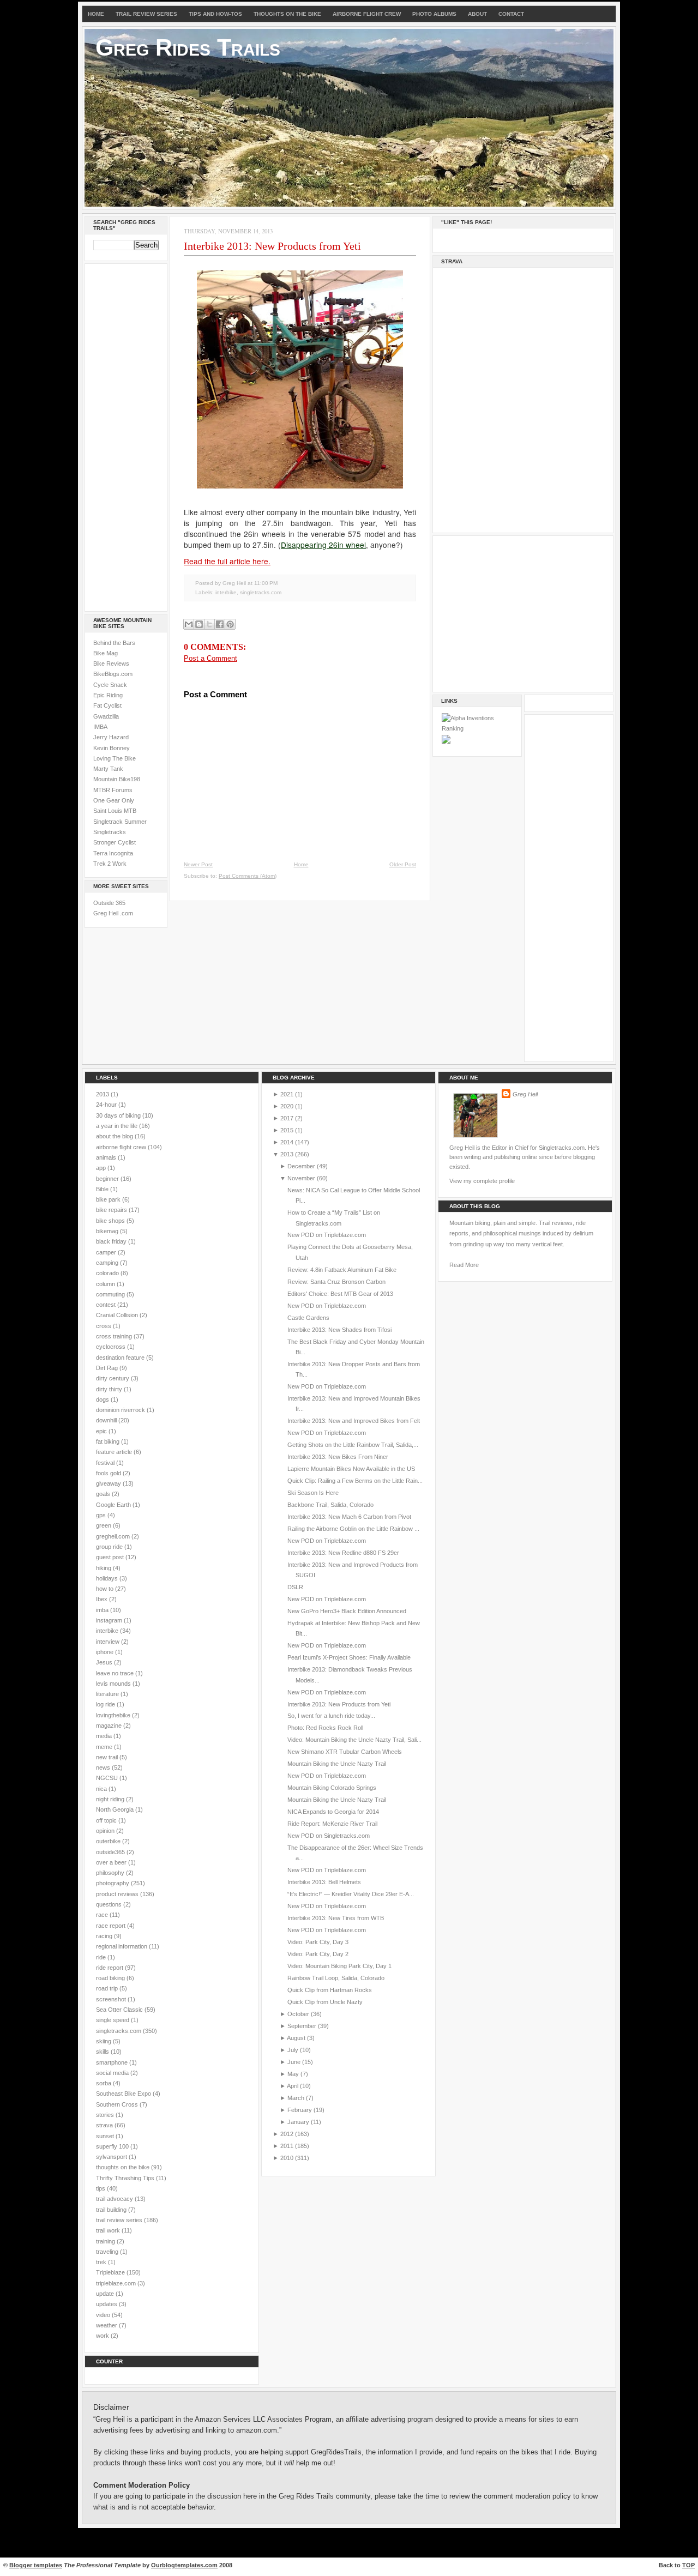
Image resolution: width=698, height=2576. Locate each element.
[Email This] (189, 624)
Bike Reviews (111, 663)
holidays (108, 1578)
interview (109, 1642)
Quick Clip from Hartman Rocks (330, 1990)
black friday (112, 1241)
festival (106, 1463)
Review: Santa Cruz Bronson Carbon (336, 1282)
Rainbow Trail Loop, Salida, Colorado (336, 1978)
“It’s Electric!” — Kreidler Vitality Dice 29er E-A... (351, 1894)
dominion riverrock (121, 1410)
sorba (104, 2083)
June (294, 2062)
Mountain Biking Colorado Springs (332, 1788)
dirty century (113, 1378)
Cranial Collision (118, 1315)
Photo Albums (434, 14)
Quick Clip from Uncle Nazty (325, 2002)
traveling (108, 2252)
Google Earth (114, 1505)
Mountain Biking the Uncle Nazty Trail (337, 1764)
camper (107, 1252)
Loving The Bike (115, 758)
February (300, 2110)
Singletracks (110, 832)
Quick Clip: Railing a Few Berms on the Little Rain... (355, 1481)
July (293, 2050)
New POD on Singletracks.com (329, 1836)
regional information (122, 1946)
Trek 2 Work (110, 864)
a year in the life (118, 1126)
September (302, 2026)
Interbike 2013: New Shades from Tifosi (339, 1330)
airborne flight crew (122, 1147)
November (301, 1178)
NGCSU (108, 1778)
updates (107, 2304)
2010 (287, 2158)
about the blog (115, 1136)
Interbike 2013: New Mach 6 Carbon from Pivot (349, 1517)
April (293, 2086)
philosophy (111, 1873)
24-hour (107, 1105)
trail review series (120, 2220)
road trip (108, 1988)
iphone (106, 1652)
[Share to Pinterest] (230, 624)
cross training (115, 1336)
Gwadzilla (106, 716)
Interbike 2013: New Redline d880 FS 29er (343, 1553)
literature (108, 1694)
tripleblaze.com (117, 2283)
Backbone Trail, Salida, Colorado (330, 1505)
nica (102, 1789)
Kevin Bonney (112, 748)
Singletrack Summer (120, 822)
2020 (287, 1106)
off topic (107, 1820)
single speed (113, 2020)
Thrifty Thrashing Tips (126, 2178)
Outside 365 (109, 903)
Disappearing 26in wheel (323, 545)
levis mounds (114, 1684)
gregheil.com (114, 1536)
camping (108, 1263)
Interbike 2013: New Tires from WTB (336, 1918)
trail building (112, 2210)
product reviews (118, 1894)
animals (107, 1157)
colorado (108, 1273)
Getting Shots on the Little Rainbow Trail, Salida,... (353, 1445)
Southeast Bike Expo (124, 2094)
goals (104, 1494)
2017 (287, 1118)
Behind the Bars (114, 643)
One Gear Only (114, 800)
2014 (287, 1142)
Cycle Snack (110, 685)
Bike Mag (106, 653)
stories (106, 2115)
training (106, 2241)
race (103, 1915)
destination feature (121, 1358)
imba (103, 1610)
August (296, 2038)
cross (104, 1326)
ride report (110, 1968)
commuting (111, 1294)
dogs (103, 1399)
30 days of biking (119, 1115)
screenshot (112, 1999)
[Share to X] (209, 624)
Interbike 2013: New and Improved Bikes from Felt (354, 1421)
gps (102, 1515)
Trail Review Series (146, 14)
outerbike (109, 1841)
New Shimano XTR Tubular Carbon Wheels (345, 1752)
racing (105, 1936)
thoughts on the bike (124, 2167)
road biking (111, 1978)
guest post (111, 1557)
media (105, 1736)
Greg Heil (525, 1094)
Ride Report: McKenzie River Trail (332, 1824)
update (106, 2294)
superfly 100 (113, 2146)
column (106, 1284)
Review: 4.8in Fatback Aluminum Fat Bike (342, 1270)
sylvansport (112, 2157)
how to (106, 1589)
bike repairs (112, 1210)
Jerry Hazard (111, 737)
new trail (108, 1757)
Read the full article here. (227, 561)
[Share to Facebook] (220, 624)
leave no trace (116, 1673)
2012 (287, 2134)
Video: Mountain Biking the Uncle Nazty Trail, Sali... (354, 1740)
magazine (110, 1726)
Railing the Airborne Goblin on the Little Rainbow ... (353, 1529)
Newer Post (198, 864)
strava (105, 2125)
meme (105, 1747)
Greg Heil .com (113, 913)
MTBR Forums (113, 790)
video (104, 2315)
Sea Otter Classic (120, 2010)
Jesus (105, 1662)
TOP (688, 2565)
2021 (287, 1094)
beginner (108, 1179)
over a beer (112, 1862)
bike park (109, 1199)
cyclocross (112, 1347)
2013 (103, 1094)
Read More (464, 1265)
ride (102, 1957)
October (298, 2014)
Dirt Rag (108, 1368)
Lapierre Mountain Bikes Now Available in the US (351, 1469)
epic (102, 1431)
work (103, 2336)
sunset (106, 2136)
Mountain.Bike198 (117, 779)
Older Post (403, 864)
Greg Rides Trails (188, 47)
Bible (103, 1189)
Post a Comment (210, 658)
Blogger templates (36, 2565)
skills (103, 2052)
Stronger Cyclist (115, 842)
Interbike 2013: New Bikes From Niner (338, 1457)
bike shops (111, 1221)
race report (112, 1926)
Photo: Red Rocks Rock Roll (325, 1728)
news (104, 1767)
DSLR (295, 1587)
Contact (511, 14)
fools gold (109, 1473)
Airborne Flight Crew (367, 14)
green (104, 1525)
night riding (111, 1799)
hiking (104, 1568)
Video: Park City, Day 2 (318, 1954)
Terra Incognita (113, 853)
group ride (110, 1547)
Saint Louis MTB (115, 811)
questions (110, 1904)
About (477, 14)
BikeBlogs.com (113, 674)
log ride (106, 1704)
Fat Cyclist (107, 705)
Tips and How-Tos (215, 14)
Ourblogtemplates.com (184, 2565)
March (296, 2098)
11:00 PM (266, 583)
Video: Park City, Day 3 (318, 1942)
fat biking (109, 1441)
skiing (104, 2041)
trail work (109, 2230)
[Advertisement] (126, 436)
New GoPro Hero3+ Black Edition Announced (347, 1611)
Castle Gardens (308, 1318)
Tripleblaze (111, 2272)
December (301, 1166)
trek (102, 2262)
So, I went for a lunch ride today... (331, 1716)
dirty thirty (110, 1389)
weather (107, 2325)
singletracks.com (261, 592)
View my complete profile (482, 1181)
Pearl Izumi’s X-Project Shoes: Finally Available (349, 1657)
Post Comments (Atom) (248, 876)
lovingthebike (114, 1715)
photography (113, 1883)
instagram (110, 1620)
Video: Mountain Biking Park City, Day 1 (339, 1966)
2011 (287, 2146)
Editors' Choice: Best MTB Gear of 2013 (340, 1294)
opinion (106, 1831)
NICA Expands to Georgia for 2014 (333, 1812)
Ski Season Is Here (313, 1493)
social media (113, 2073)
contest (107, 1305)
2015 (287, 1130)
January (298, 2122)
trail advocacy (115, 2199)
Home (96, 14)
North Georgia (116, 1809)
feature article (115, 1452)
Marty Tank (108, 769)
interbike (226, 592)
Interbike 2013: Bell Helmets (324, 1882)
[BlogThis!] (199, 624)
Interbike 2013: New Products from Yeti (272, 246)
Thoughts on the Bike (287, 14)
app (102, 1168)
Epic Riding (108, 695)
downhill (107, 1420)
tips (101, 2188)
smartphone (113, 2062)
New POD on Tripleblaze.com (327, 1235)
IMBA (100, 727)
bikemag (108, 1231)
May (293, 2074)
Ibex (103, 1599)
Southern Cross (118, 2104)
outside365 (111, 1852)
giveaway (109, 1483)
